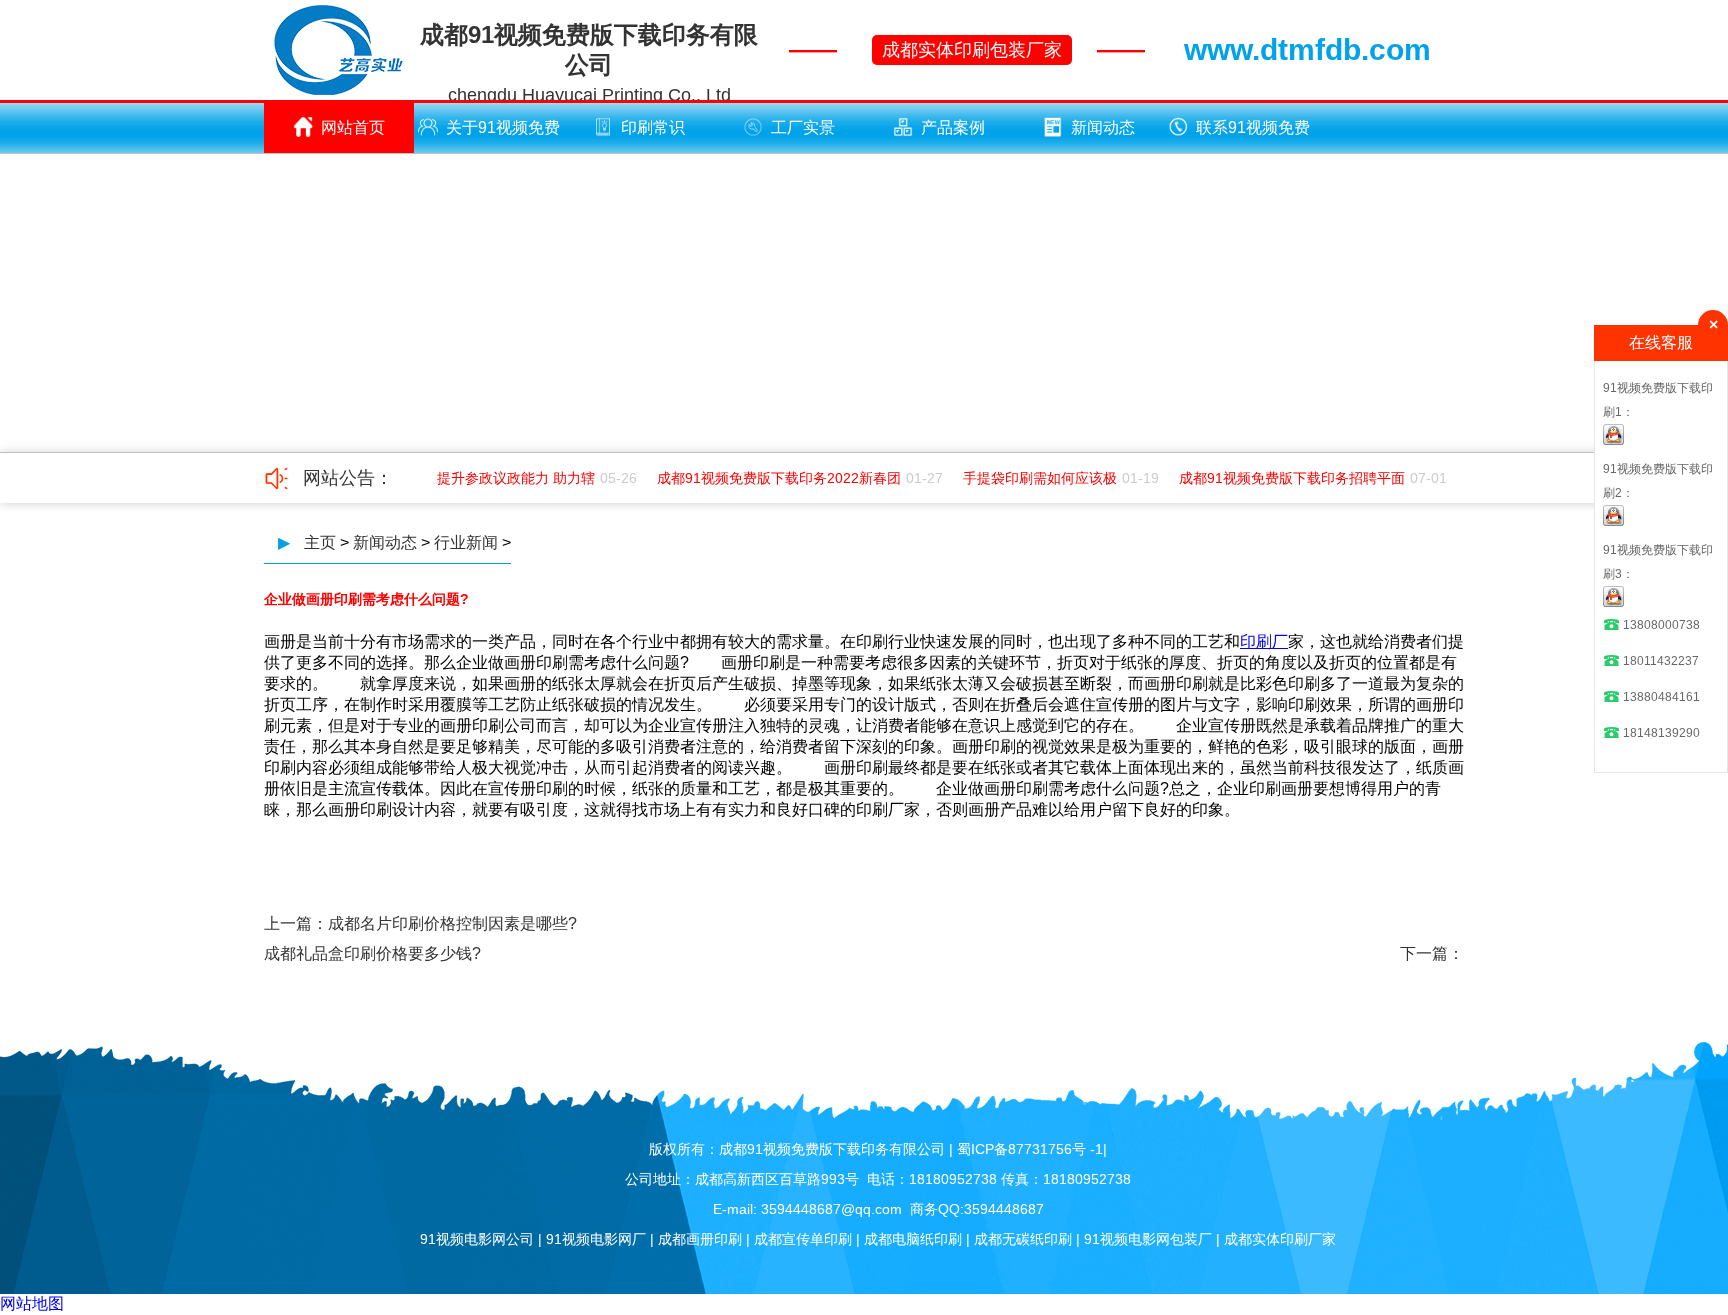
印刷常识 (653, 127)
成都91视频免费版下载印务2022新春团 (770, 478)
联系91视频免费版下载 (1253, 136)
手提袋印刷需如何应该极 (1031, 478)
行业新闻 (466, 542)
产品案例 (953, 127)
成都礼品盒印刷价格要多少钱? (372, 953)
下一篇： (1432, 953)
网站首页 (353, 127)
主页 (320, 542)
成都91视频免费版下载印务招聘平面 (1283, 478)
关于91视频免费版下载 (503, 136)
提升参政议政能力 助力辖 (507, 478)
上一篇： (296, 923)
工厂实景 (803, 127)
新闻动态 (1103, 127)
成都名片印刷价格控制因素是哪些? (452, 923)
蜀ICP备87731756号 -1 (1030, 1149)
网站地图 (32, 1303)
